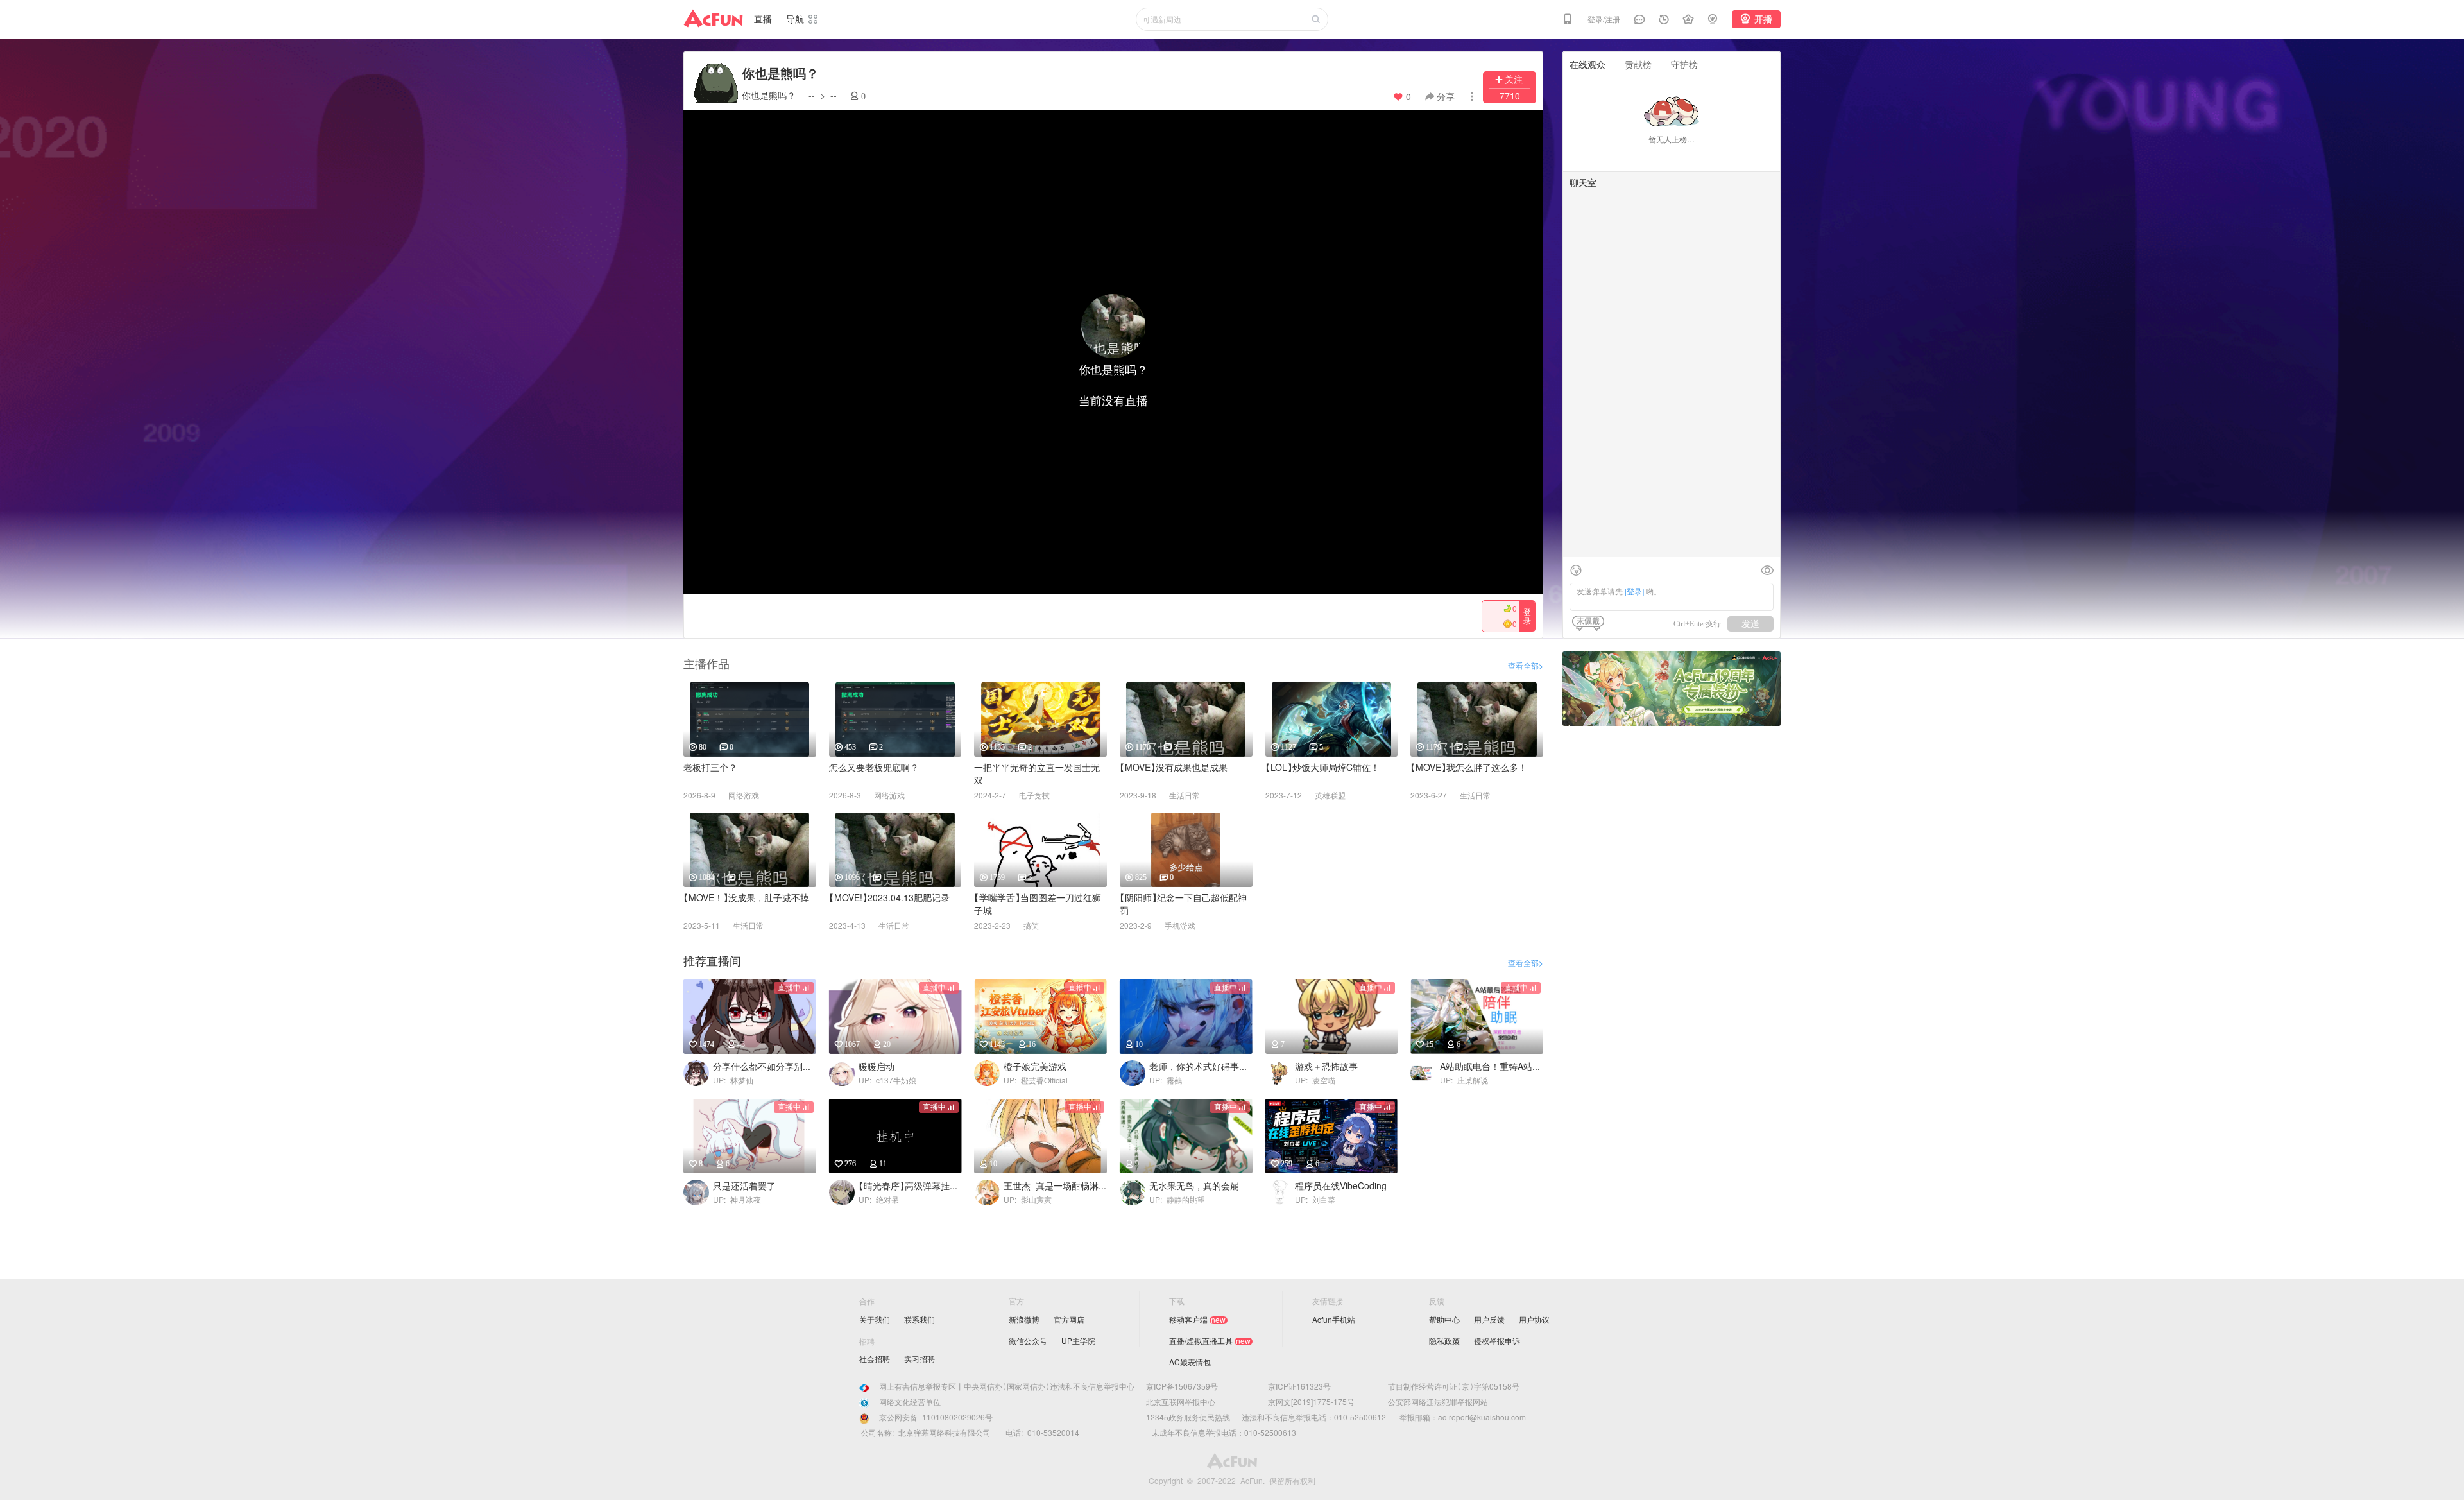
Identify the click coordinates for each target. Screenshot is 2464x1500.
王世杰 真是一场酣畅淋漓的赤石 (1055, 1186)
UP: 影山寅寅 (1028, 1200)
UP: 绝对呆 (879, 1200)
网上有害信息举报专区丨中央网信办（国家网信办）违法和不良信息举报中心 (1007, 1386)
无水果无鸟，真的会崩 (1194, 1186)
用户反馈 (1489, 1320)
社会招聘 (875, 1359)
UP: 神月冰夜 (737, 1200)
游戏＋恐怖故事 (1326, 1066)
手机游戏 (1180, 926)
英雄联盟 (1330, 795)
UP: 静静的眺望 (1177, 1200)
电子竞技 (1034, 795)
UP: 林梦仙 (733, 1080)
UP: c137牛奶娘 (887, 1080)
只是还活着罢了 (744, 1186)
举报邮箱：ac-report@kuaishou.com (1458, 1417)
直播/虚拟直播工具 (1201, 1341)
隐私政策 (1444, 1341)
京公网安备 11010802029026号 (936, 1417)
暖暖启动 (877, 1066)
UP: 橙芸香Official (1036, 1080)
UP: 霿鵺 (1166, 1080)
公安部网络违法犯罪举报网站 (1438, 1402)
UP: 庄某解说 (1464, 1080)
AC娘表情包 (1190, 1362)
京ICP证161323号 (1299, 1386)
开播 (1763, 19)
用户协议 (1534, 1320)
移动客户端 (1188, 1320)
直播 (763, 19)
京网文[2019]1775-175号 (1311, 1402)
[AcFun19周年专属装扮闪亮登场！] (1672, 656)
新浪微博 (1024, 1320)
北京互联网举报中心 (1181, 1402)
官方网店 (1069, 1320)
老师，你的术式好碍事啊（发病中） (1201, 1066)
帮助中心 (1444, 1320)
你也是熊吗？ (769, 95)
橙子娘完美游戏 (1035, 1066)
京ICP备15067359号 (1182, 1386)
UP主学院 (1078, 1341)
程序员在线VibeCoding (1341, 1186)
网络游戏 (744, 795)
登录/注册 (1604, 19)
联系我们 (920, 1320)
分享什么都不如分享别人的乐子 (765, 1066)
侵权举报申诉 (1497, 1341)
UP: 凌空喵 (1315, 1080)
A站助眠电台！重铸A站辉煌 (1492, 1066)
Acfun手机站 (1334, 1320)
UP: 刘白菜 (1315, 1200)
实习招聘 (920, 1359)
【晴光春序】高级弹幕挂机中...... (910, 1186)
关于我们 (875, 1320)
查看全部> (1526, 666)
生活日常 (1185, 795)
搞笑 (1031, 926)
